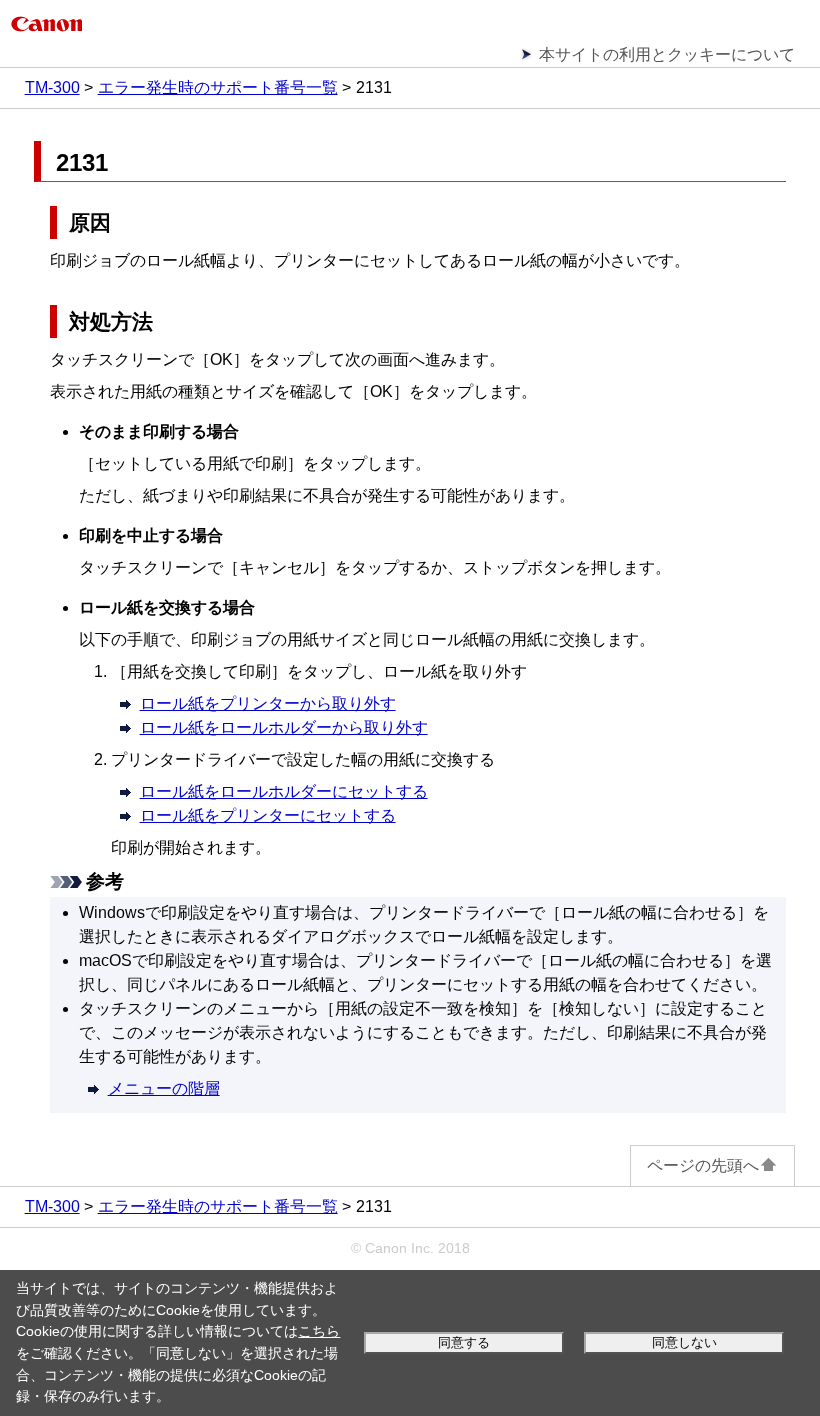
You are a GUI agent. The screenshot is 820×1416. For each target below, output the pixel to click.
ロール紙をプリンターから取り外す (268, 703)
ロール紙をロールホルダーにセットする (284, 791)
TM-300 (52, 87)
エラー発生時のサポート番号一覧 (218, 87)
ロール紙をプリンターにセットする (268, 815)
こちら (319, 1331)
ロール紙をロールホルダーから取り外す (284, 727)
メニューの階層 (164, 1088)
